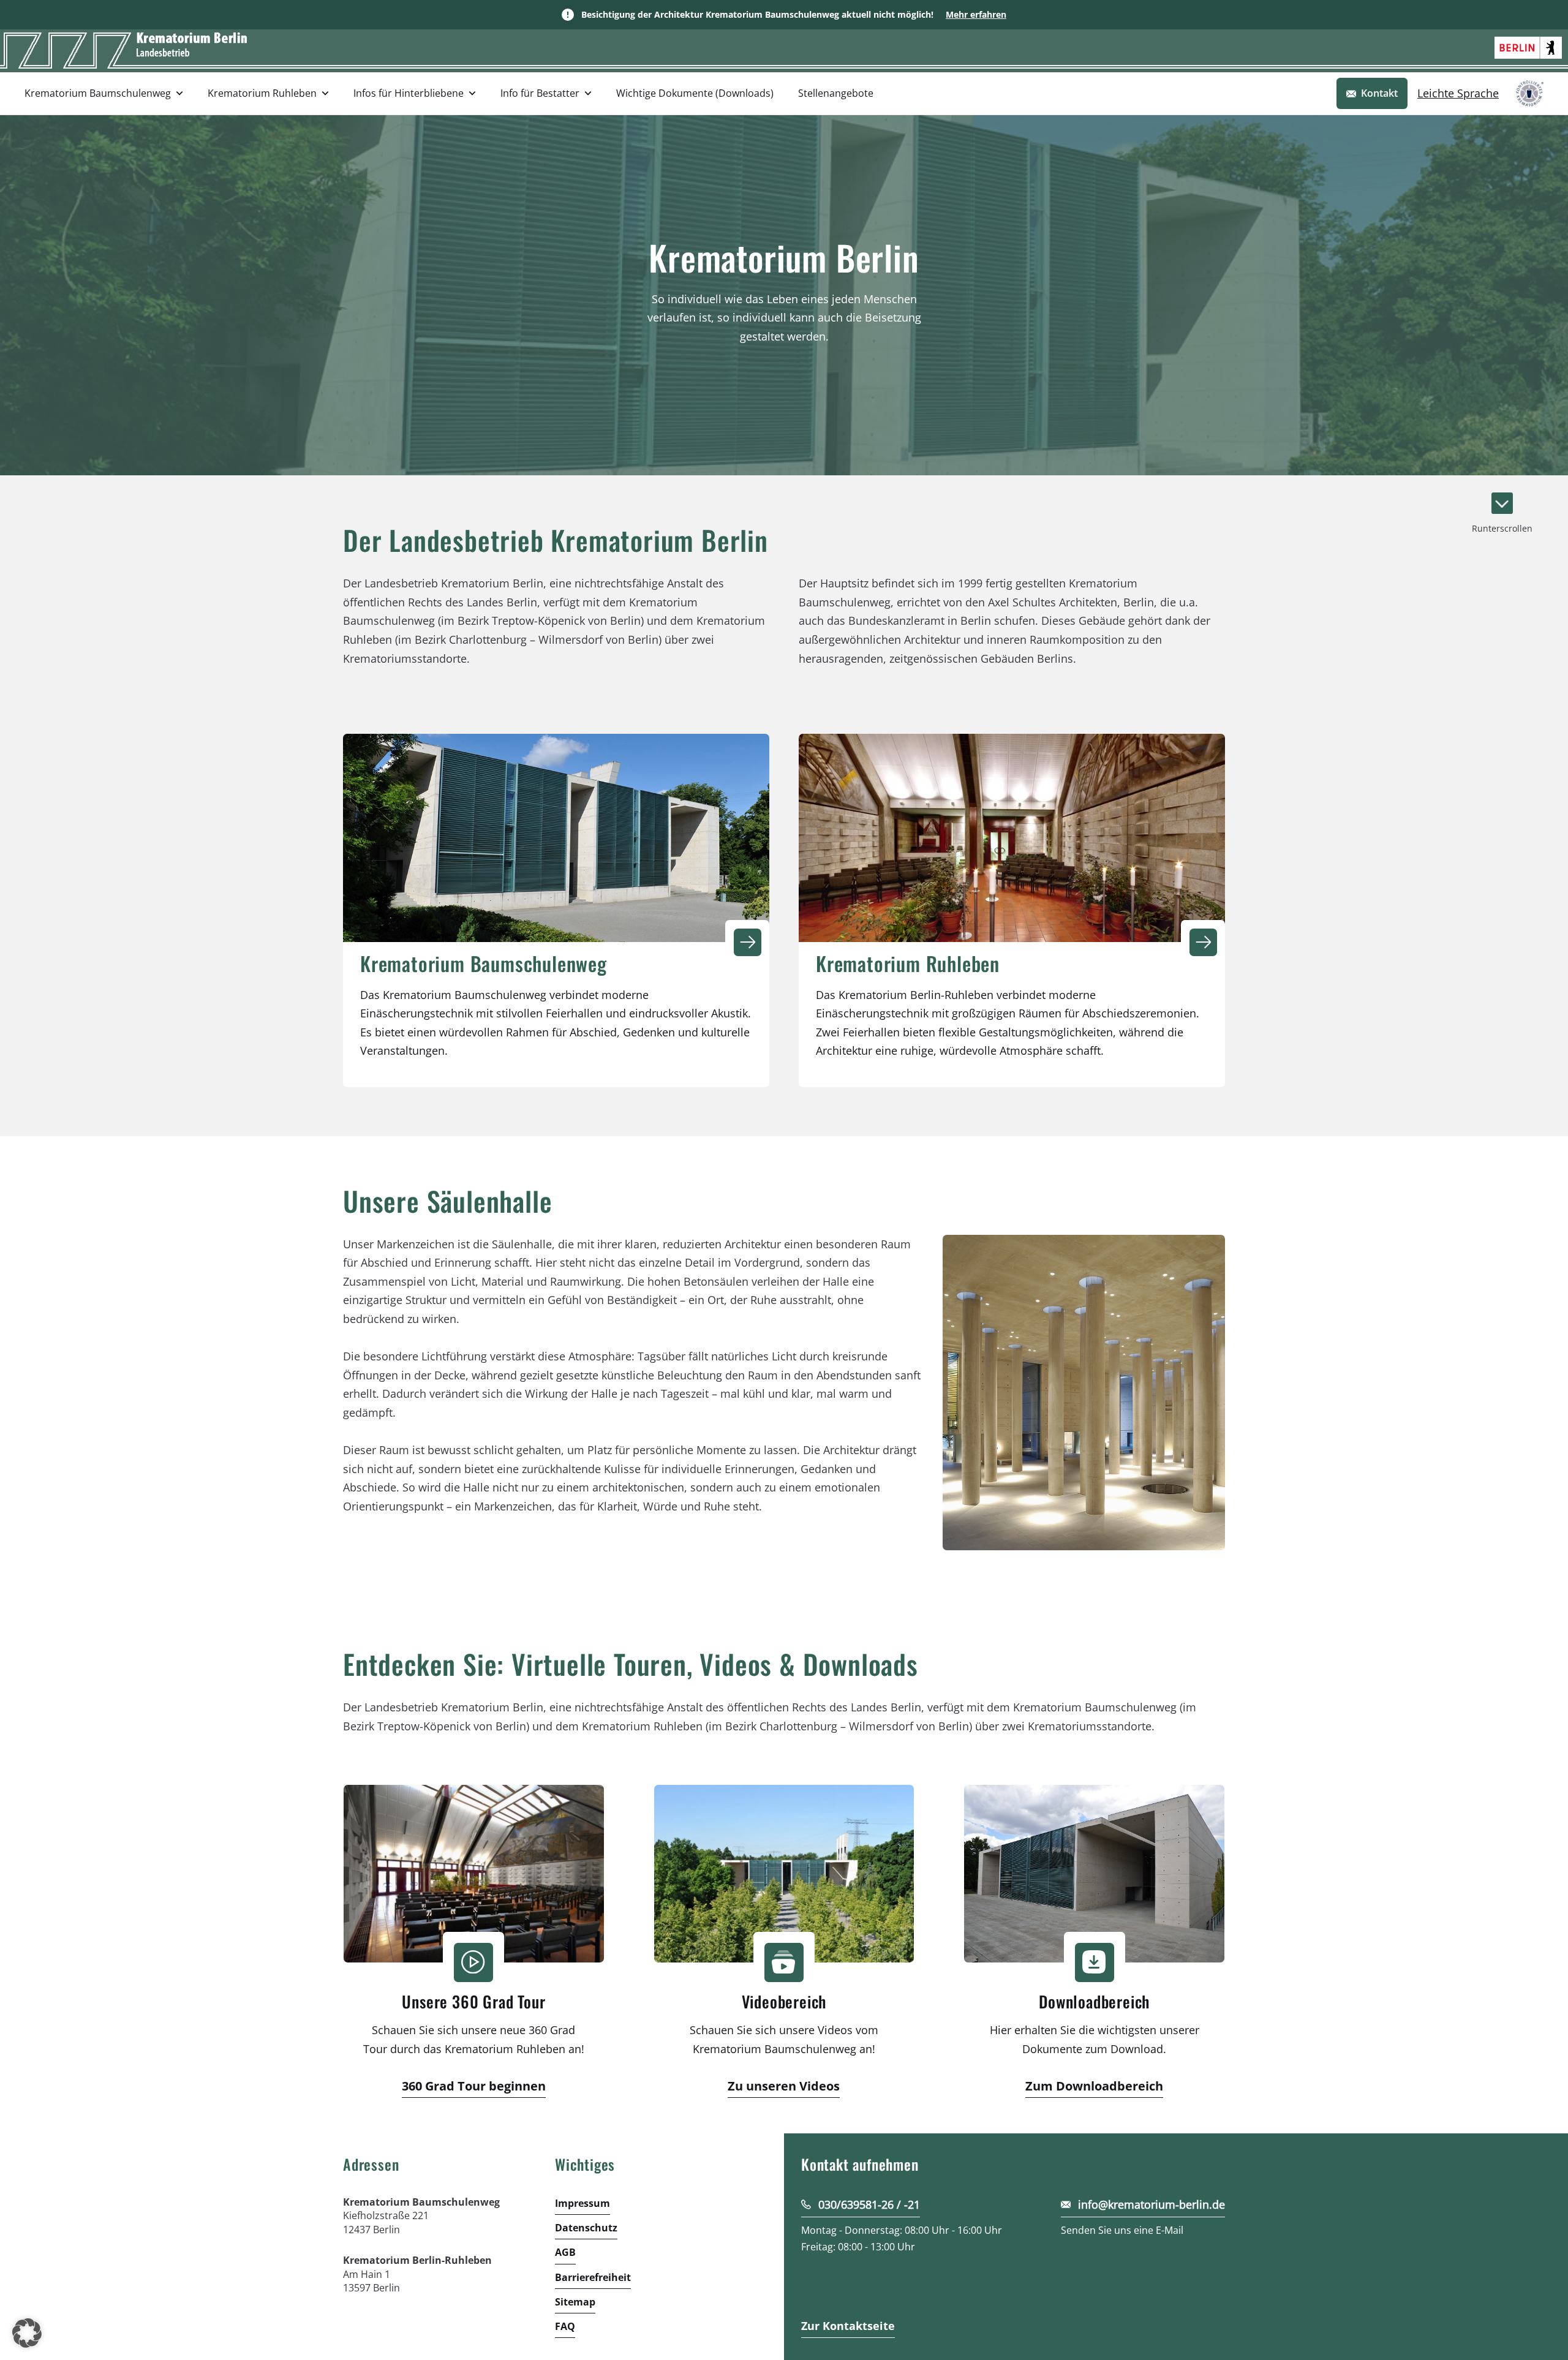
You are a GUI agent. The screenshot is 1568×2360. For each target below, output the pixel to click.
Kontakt (1379, 93)
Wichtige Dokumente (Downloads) (695, 93)
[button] (27, 2333)
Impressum (582, 2203)
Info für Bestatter (540, 93)
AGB (565, 2252)
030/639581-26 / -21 (869, 2204)
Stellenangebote (836, 93)
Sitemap (575, 2301)
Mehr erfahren (976, 14)
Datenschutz (586, 2228)
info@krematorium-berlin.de (1151, 2204)
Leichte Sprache (1458, 93)
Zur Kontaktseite (848, 2325)
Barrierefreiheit (593, 2277)
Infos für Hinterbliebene (409, 93)
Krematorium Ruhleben (262, 93)
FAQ (565, 2326)
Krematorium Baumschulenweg (98, 93)
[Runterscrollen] (1502, 503)
